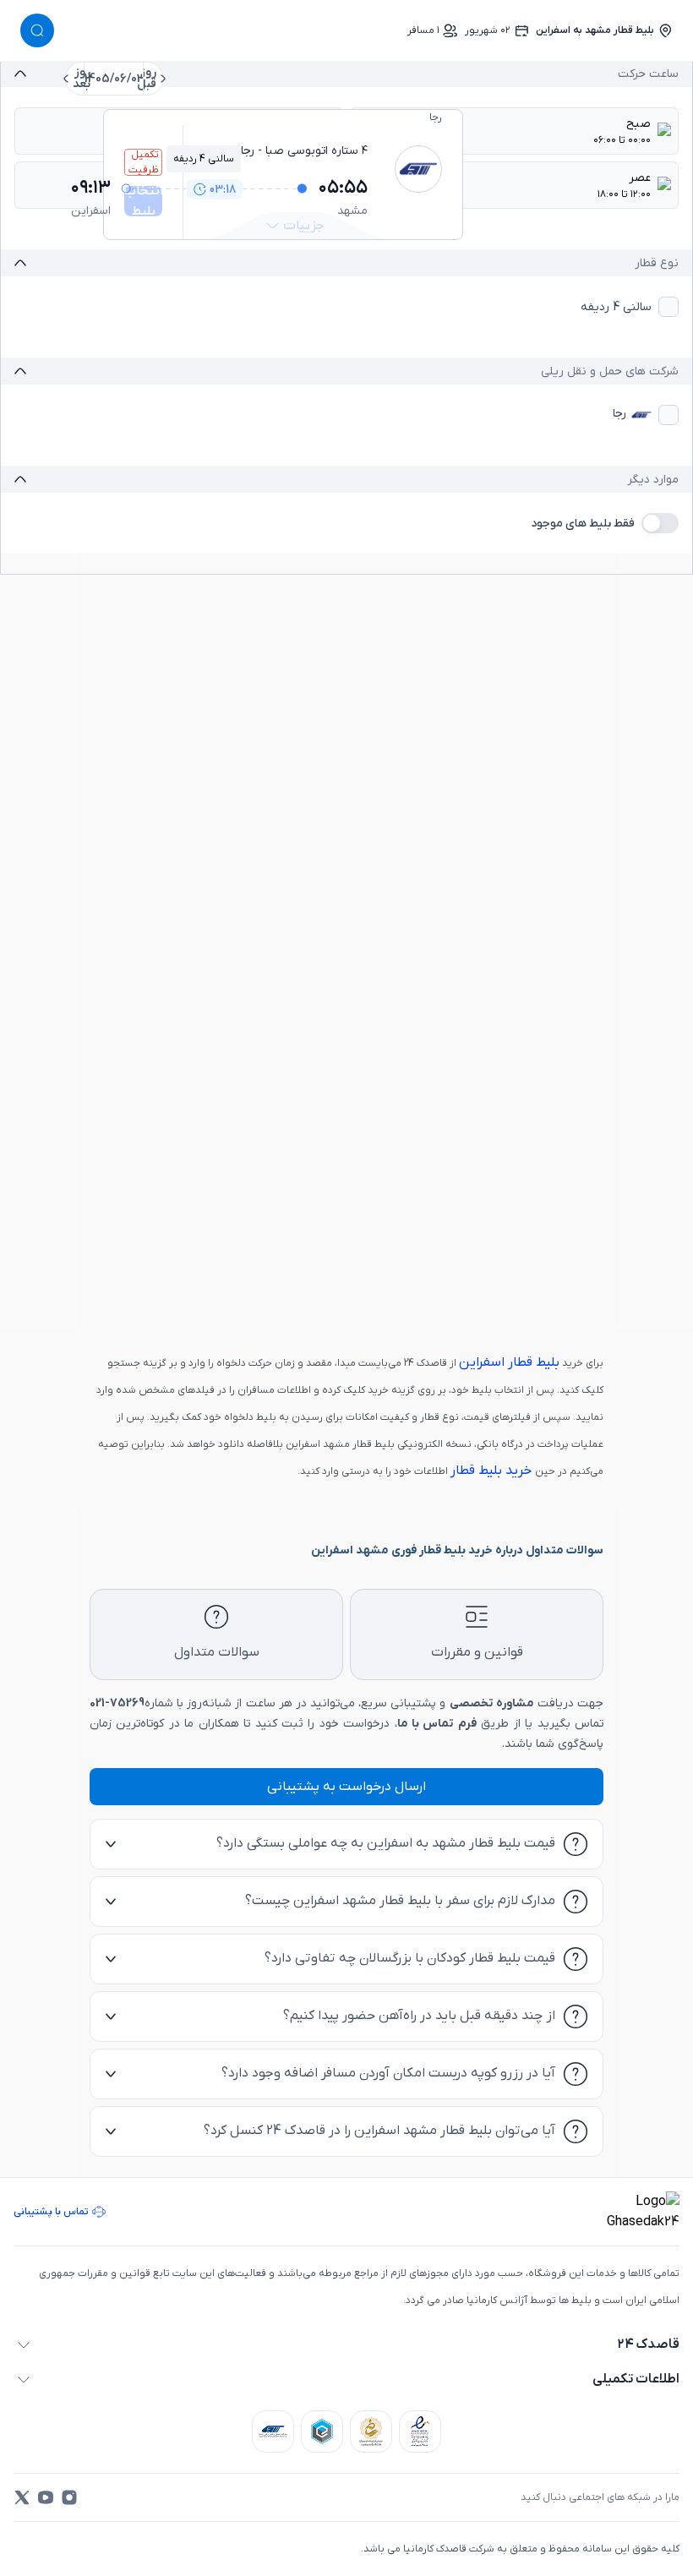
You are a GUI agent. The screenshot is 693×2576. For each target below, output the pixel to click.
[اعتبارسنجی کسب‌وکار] (420, 2431)
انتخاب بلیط (143, 201)
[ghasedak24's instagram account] (69, 2497)
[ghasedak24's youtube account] (46, 2497)
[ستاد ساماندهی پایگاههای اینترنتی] (371, 2431)
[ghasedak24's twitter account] (22, 2497)
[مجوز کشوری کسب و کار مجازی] (322, 2431)
